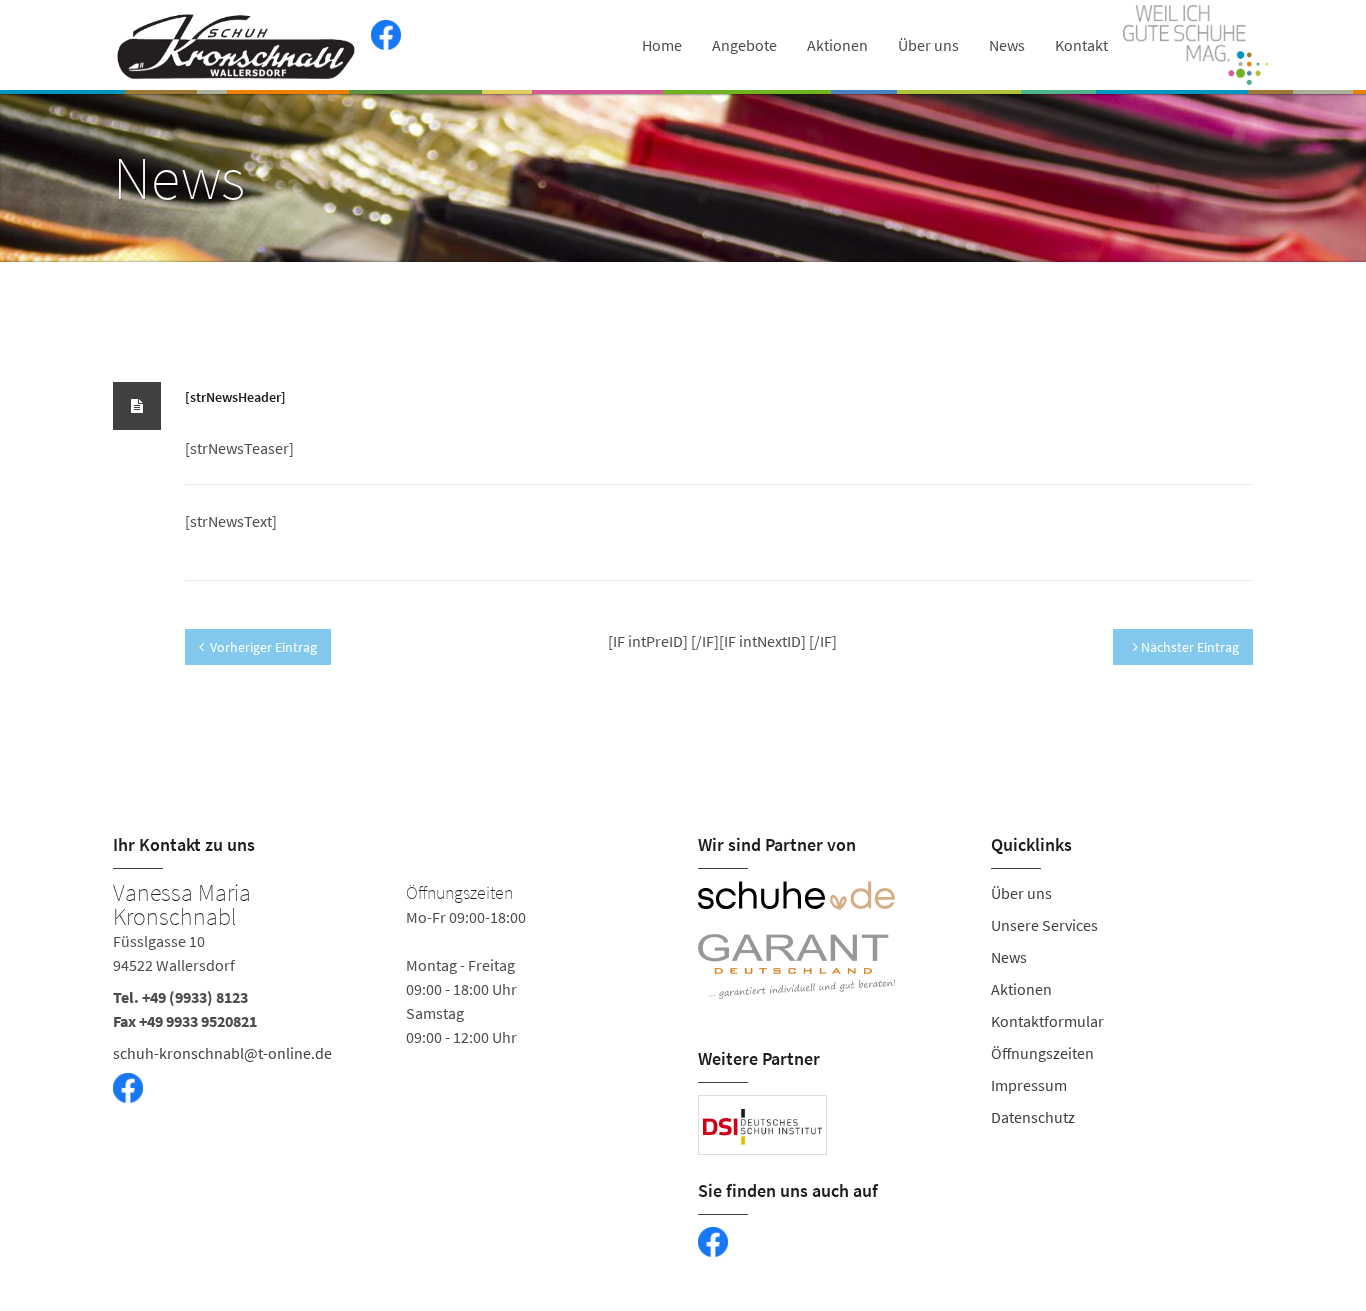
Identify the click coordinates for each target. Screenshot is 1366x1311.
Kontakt (1081, 45)
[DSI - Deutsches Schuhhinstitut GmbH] (762, 1125)
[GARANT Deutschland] (829, 967)
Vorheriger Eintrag (263, 647)
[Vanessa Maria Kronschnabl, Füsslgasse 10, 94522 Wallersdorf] (390, 1016)
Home (662, 45)
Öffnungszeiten (1042, 1053)
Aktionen (837, 45)
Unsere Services (1044, 925)
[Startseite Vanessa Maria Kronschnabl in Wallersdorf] (237, 45)
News (1007, 45)
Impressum (1029, 1085)
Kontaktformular (1047, 1021)
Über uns (928, 45)
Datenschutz (1033, 1117)
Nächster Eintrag (1188, 647)
